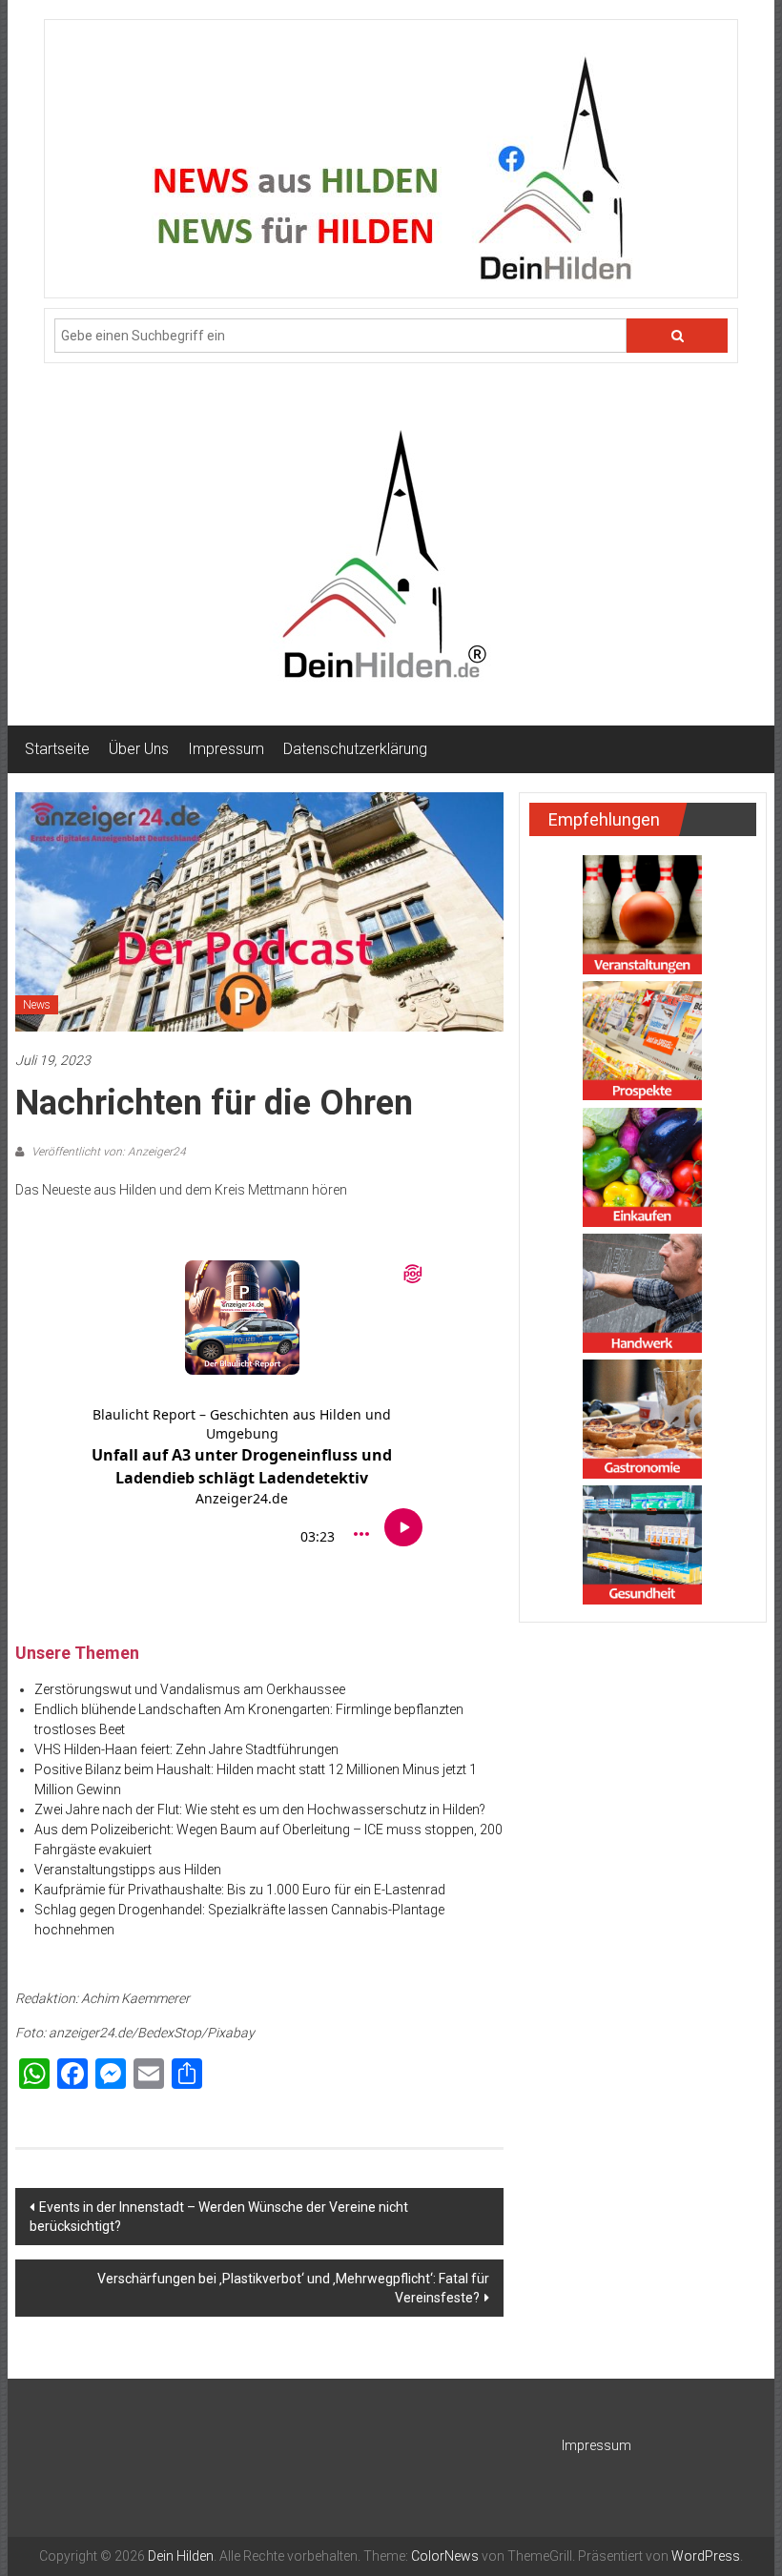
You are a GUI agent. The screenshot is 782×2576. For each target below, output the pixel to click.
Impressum (226, 749)
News (37, 1005)
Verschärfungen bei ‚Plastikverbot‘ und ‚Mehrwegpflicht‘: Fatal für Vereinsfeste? (293, 2288)
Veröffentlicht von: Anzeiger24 (107, 1152)
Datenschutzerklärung (355, 749)
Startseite (57, 749)
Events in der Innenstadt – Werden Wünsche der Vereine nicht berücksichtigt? (219, 2217)
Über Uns (139, 749)
